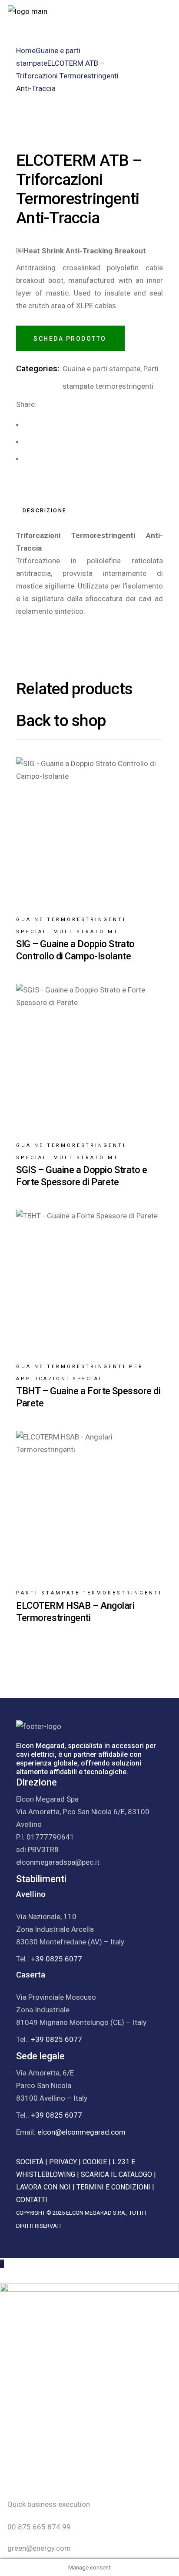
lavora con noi (43, 2187)
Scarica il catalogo (116, 2174)
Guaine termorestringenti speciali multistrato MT (71, 926)
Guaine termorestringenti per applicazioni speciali (80, 1373)
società (30, 2162)
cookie (95, 2162)
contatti (32, 2200)
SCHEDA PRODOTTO (70, 339)
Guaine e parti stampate (101, 369)
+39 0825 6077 (56, 1959)
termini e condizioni (113, 2187)
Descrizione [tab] (45, 511)
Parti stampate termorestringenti (89, 1593)
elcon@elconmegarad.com (81, 2132)
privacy (63, 2162)
